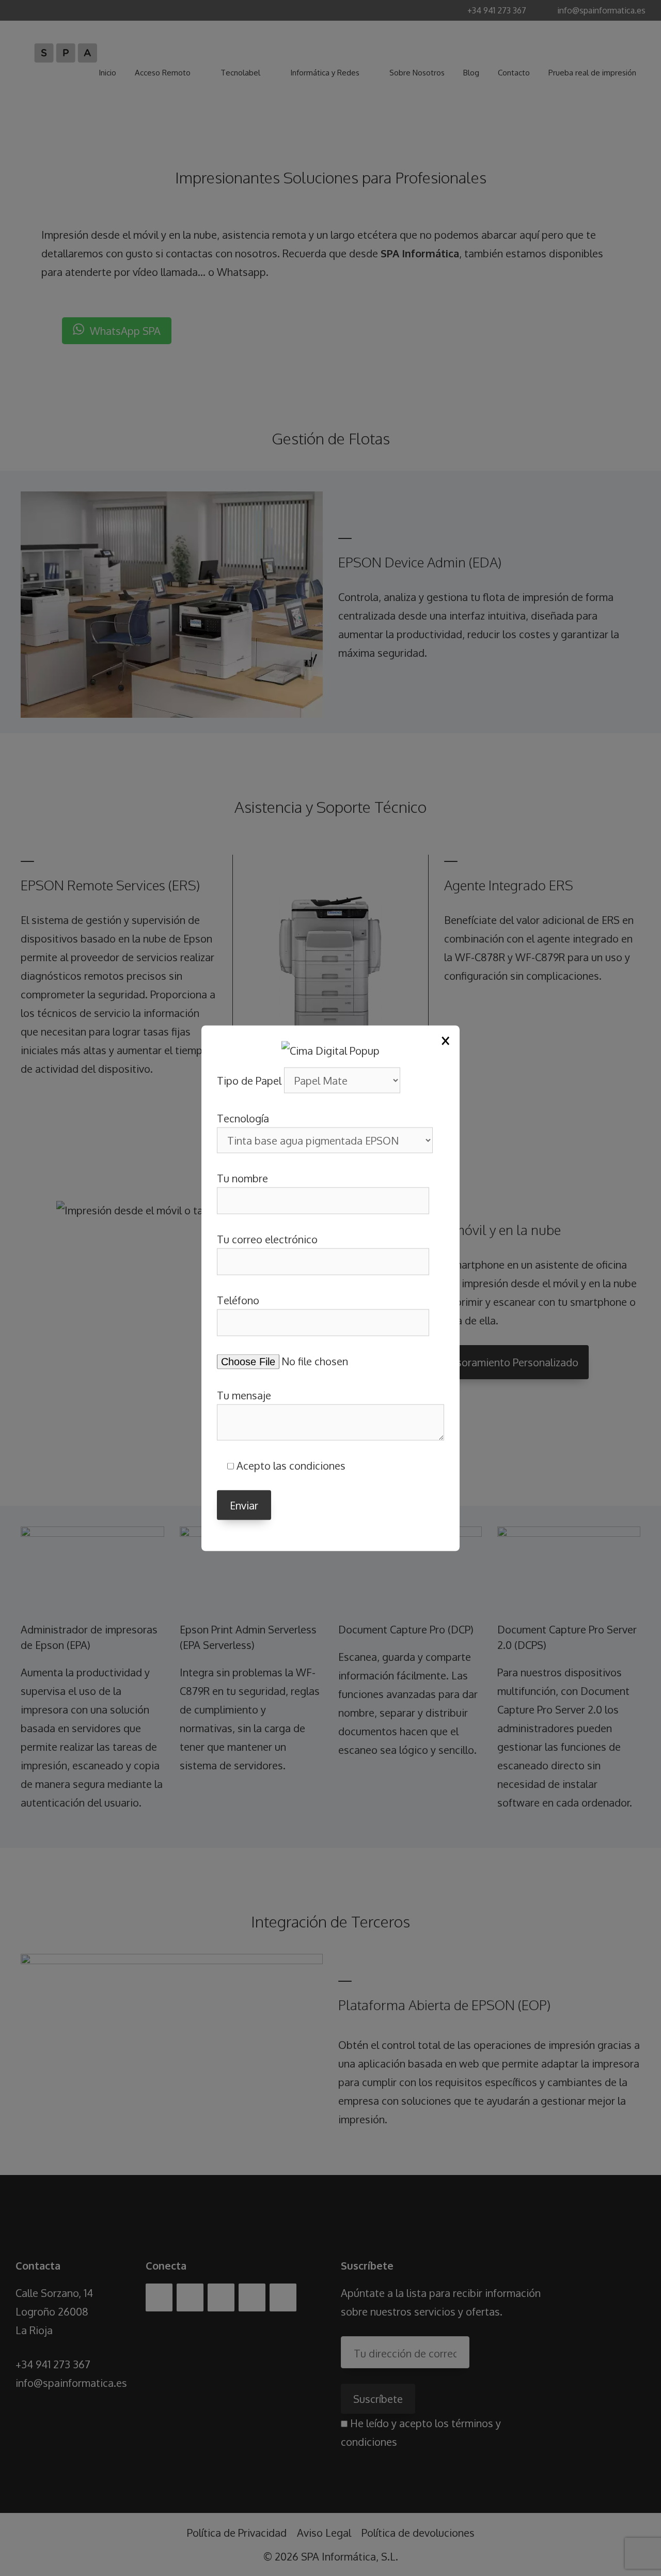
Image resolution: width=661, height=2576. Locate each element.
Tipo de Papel (250, 1080)
